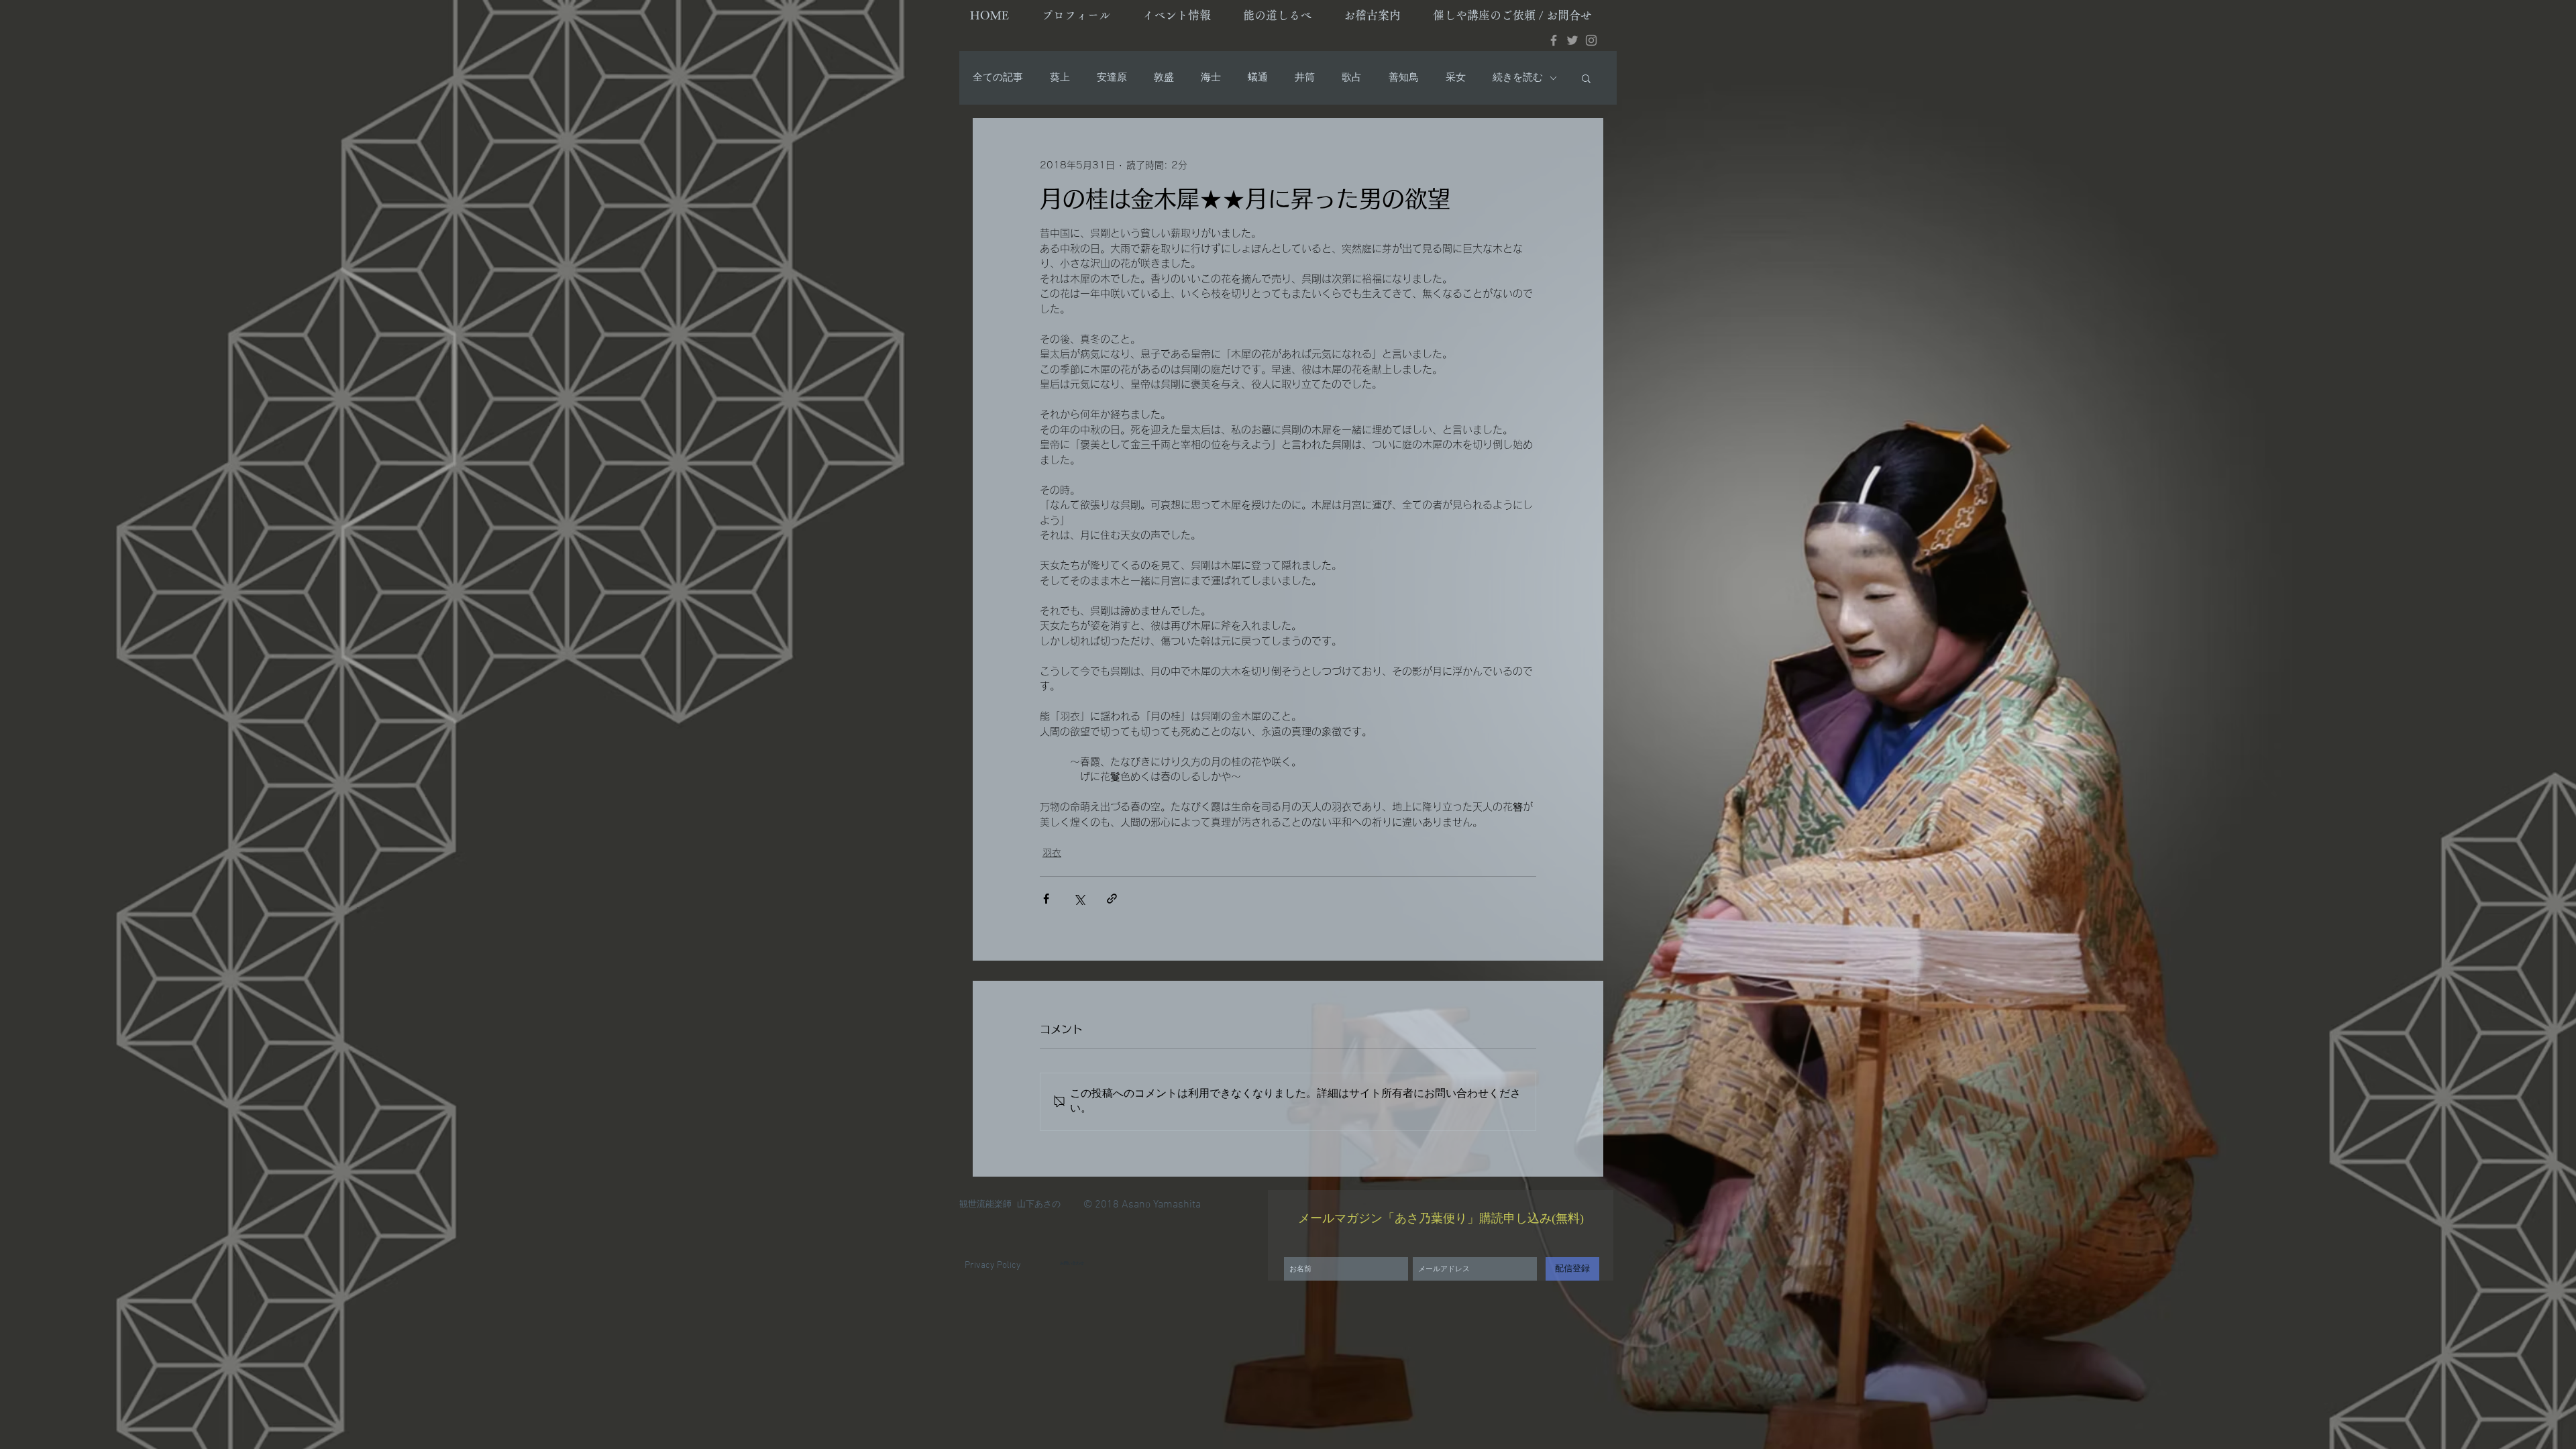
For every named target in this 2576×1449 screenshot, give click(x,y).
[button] (1586, 78)
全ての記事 (998, 78)
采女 (1456, 78)
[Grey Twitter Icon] (1572, 40)
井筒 (1305, 78)
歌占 (1352, 78)
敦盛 (1164, 78)
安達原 (1112, 78)
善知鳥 (1404, 78)
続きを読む (1518, 78)
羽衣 (1052, 853)
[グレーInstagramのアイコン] (1591, 40)
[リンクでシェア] (1112, 899)
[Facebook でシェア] (1046, 899)
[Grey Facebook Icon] (1554, 40)
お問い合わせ (1072, 1264)
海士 (1211, 78)
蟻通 (1258, 78)
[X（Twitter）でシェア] (1079, 899)
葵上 (1060, 78)
